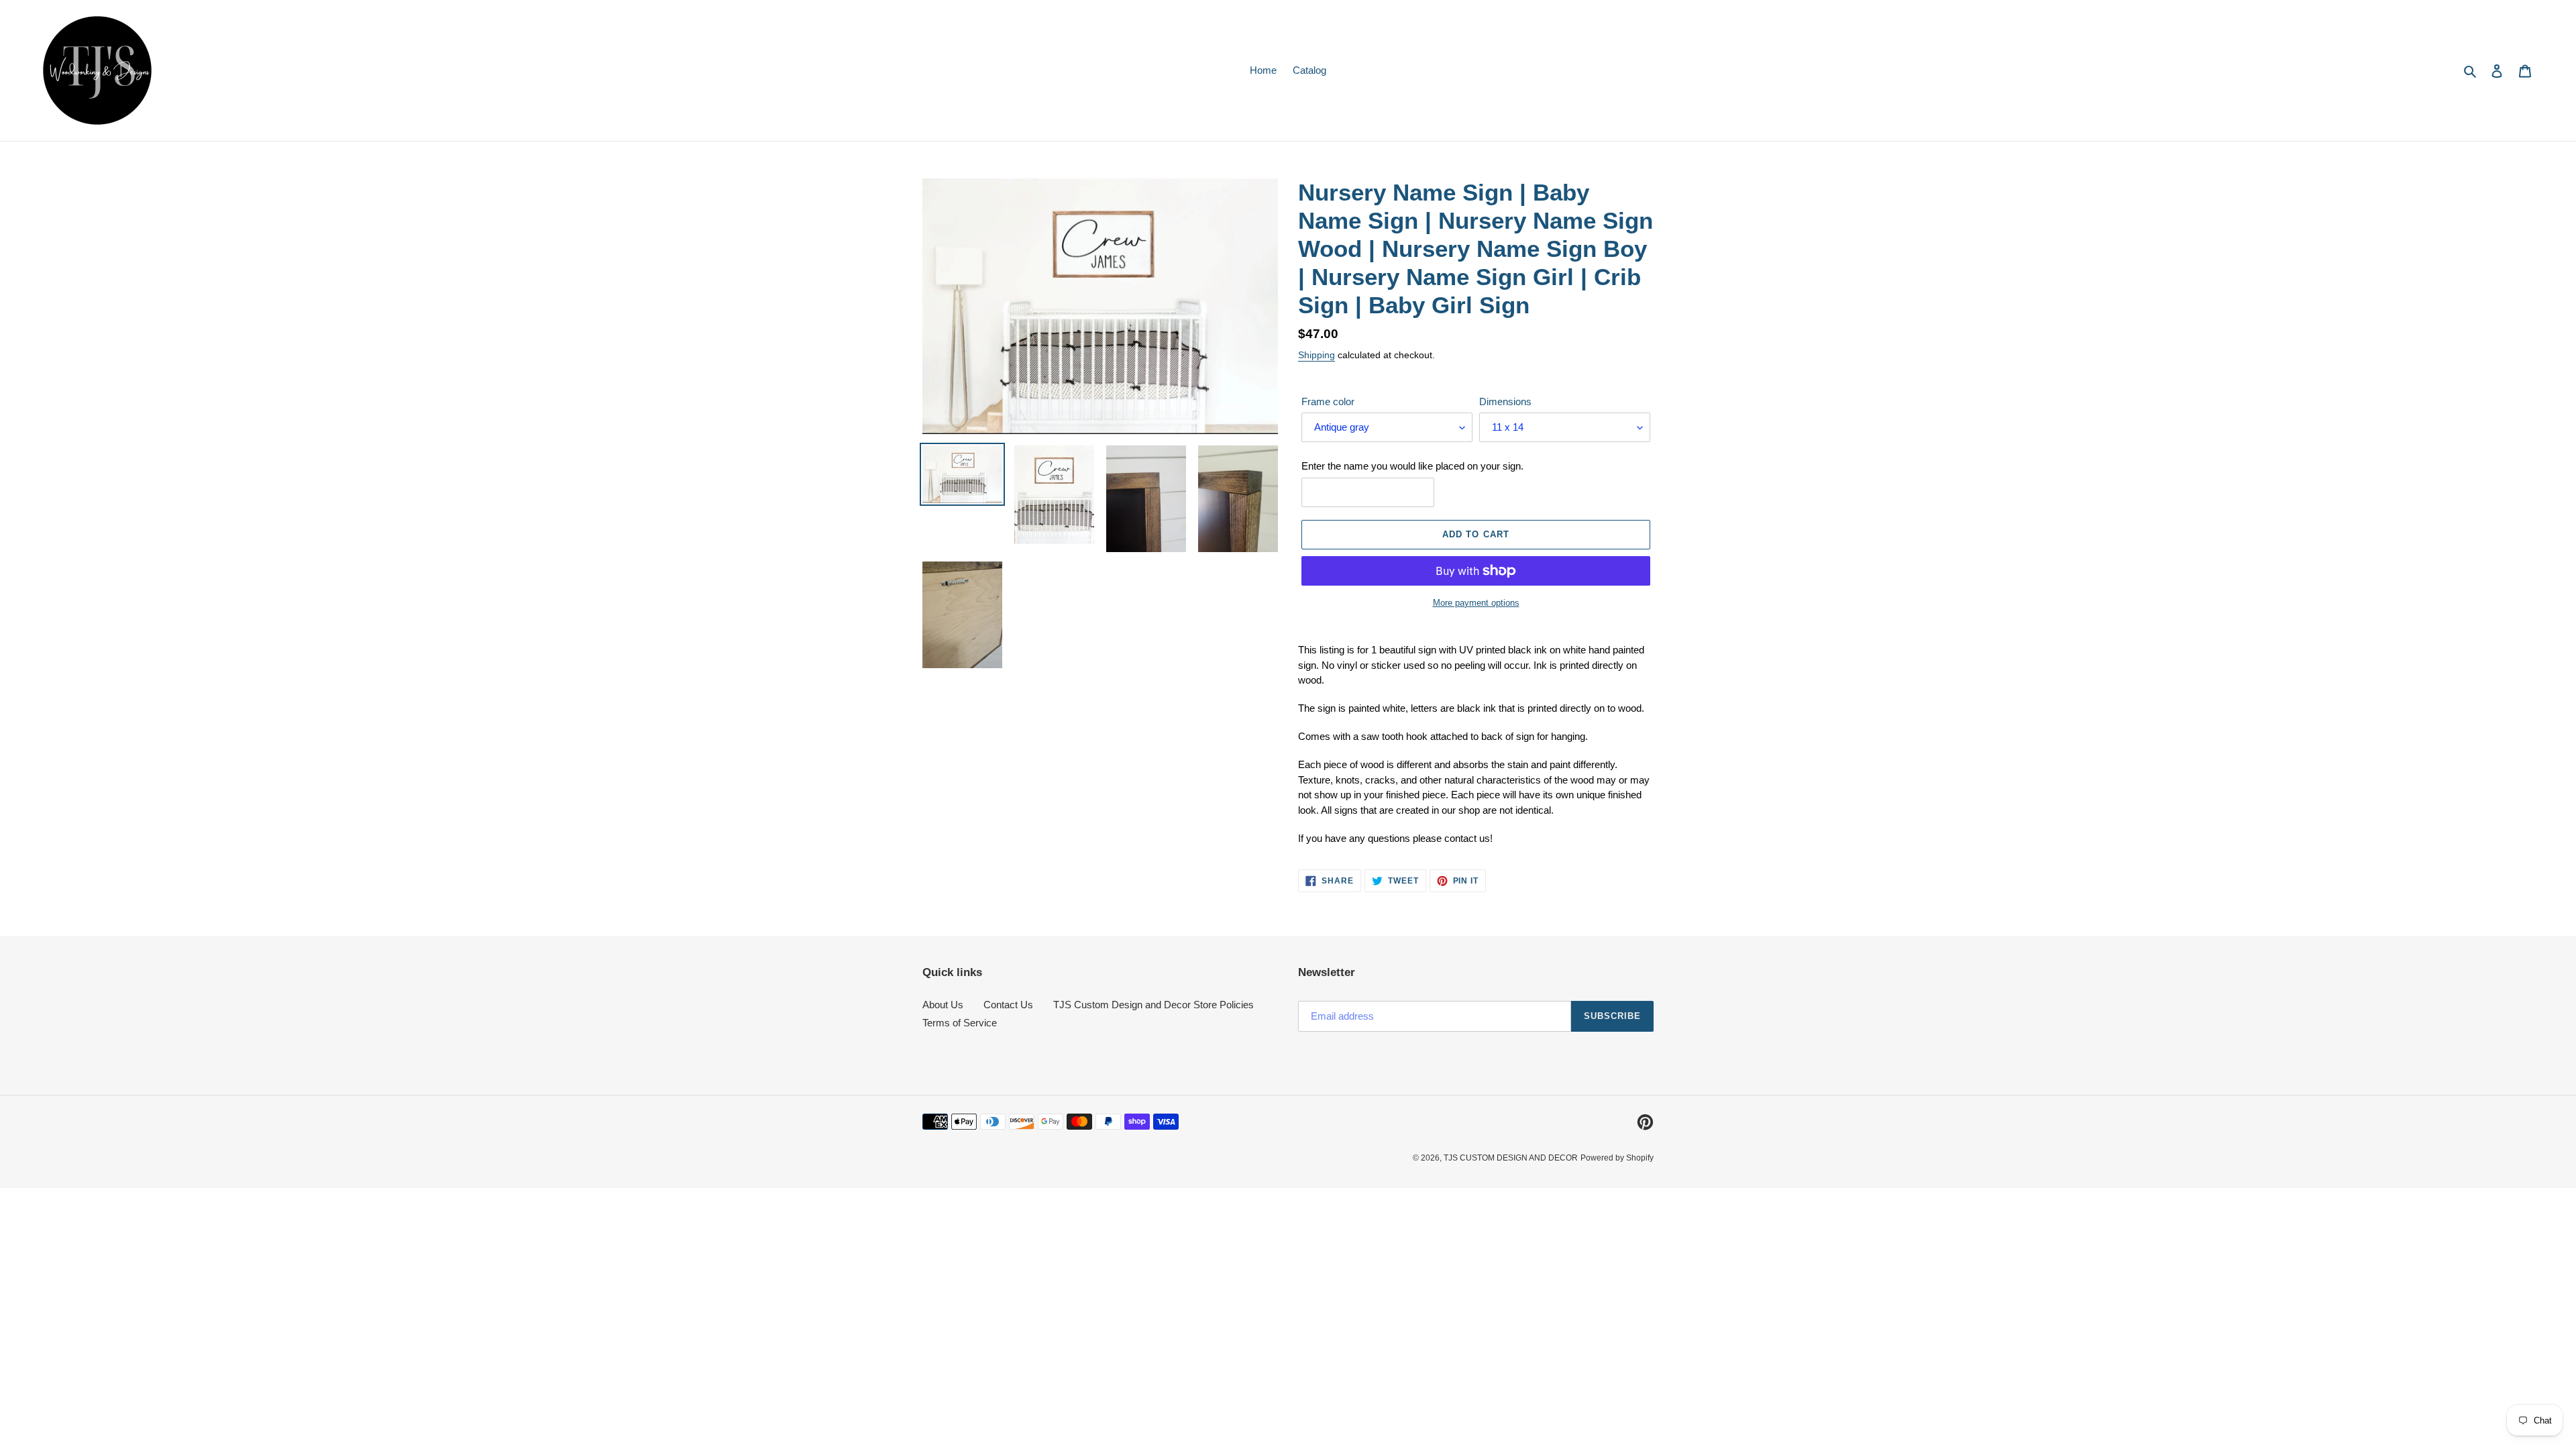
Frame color (1328, 401)
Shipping (1317, 355)
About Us (943, 1005)
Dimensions (1505, 401)
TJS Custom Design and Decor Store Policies (1153, 1005)
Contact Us (1008, 1005)
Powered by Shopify (1617, 1158)
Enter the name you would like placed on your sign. (1412, 466)
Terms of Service (960, 1023)
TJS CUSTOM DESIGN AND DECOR (1511, 1158)
